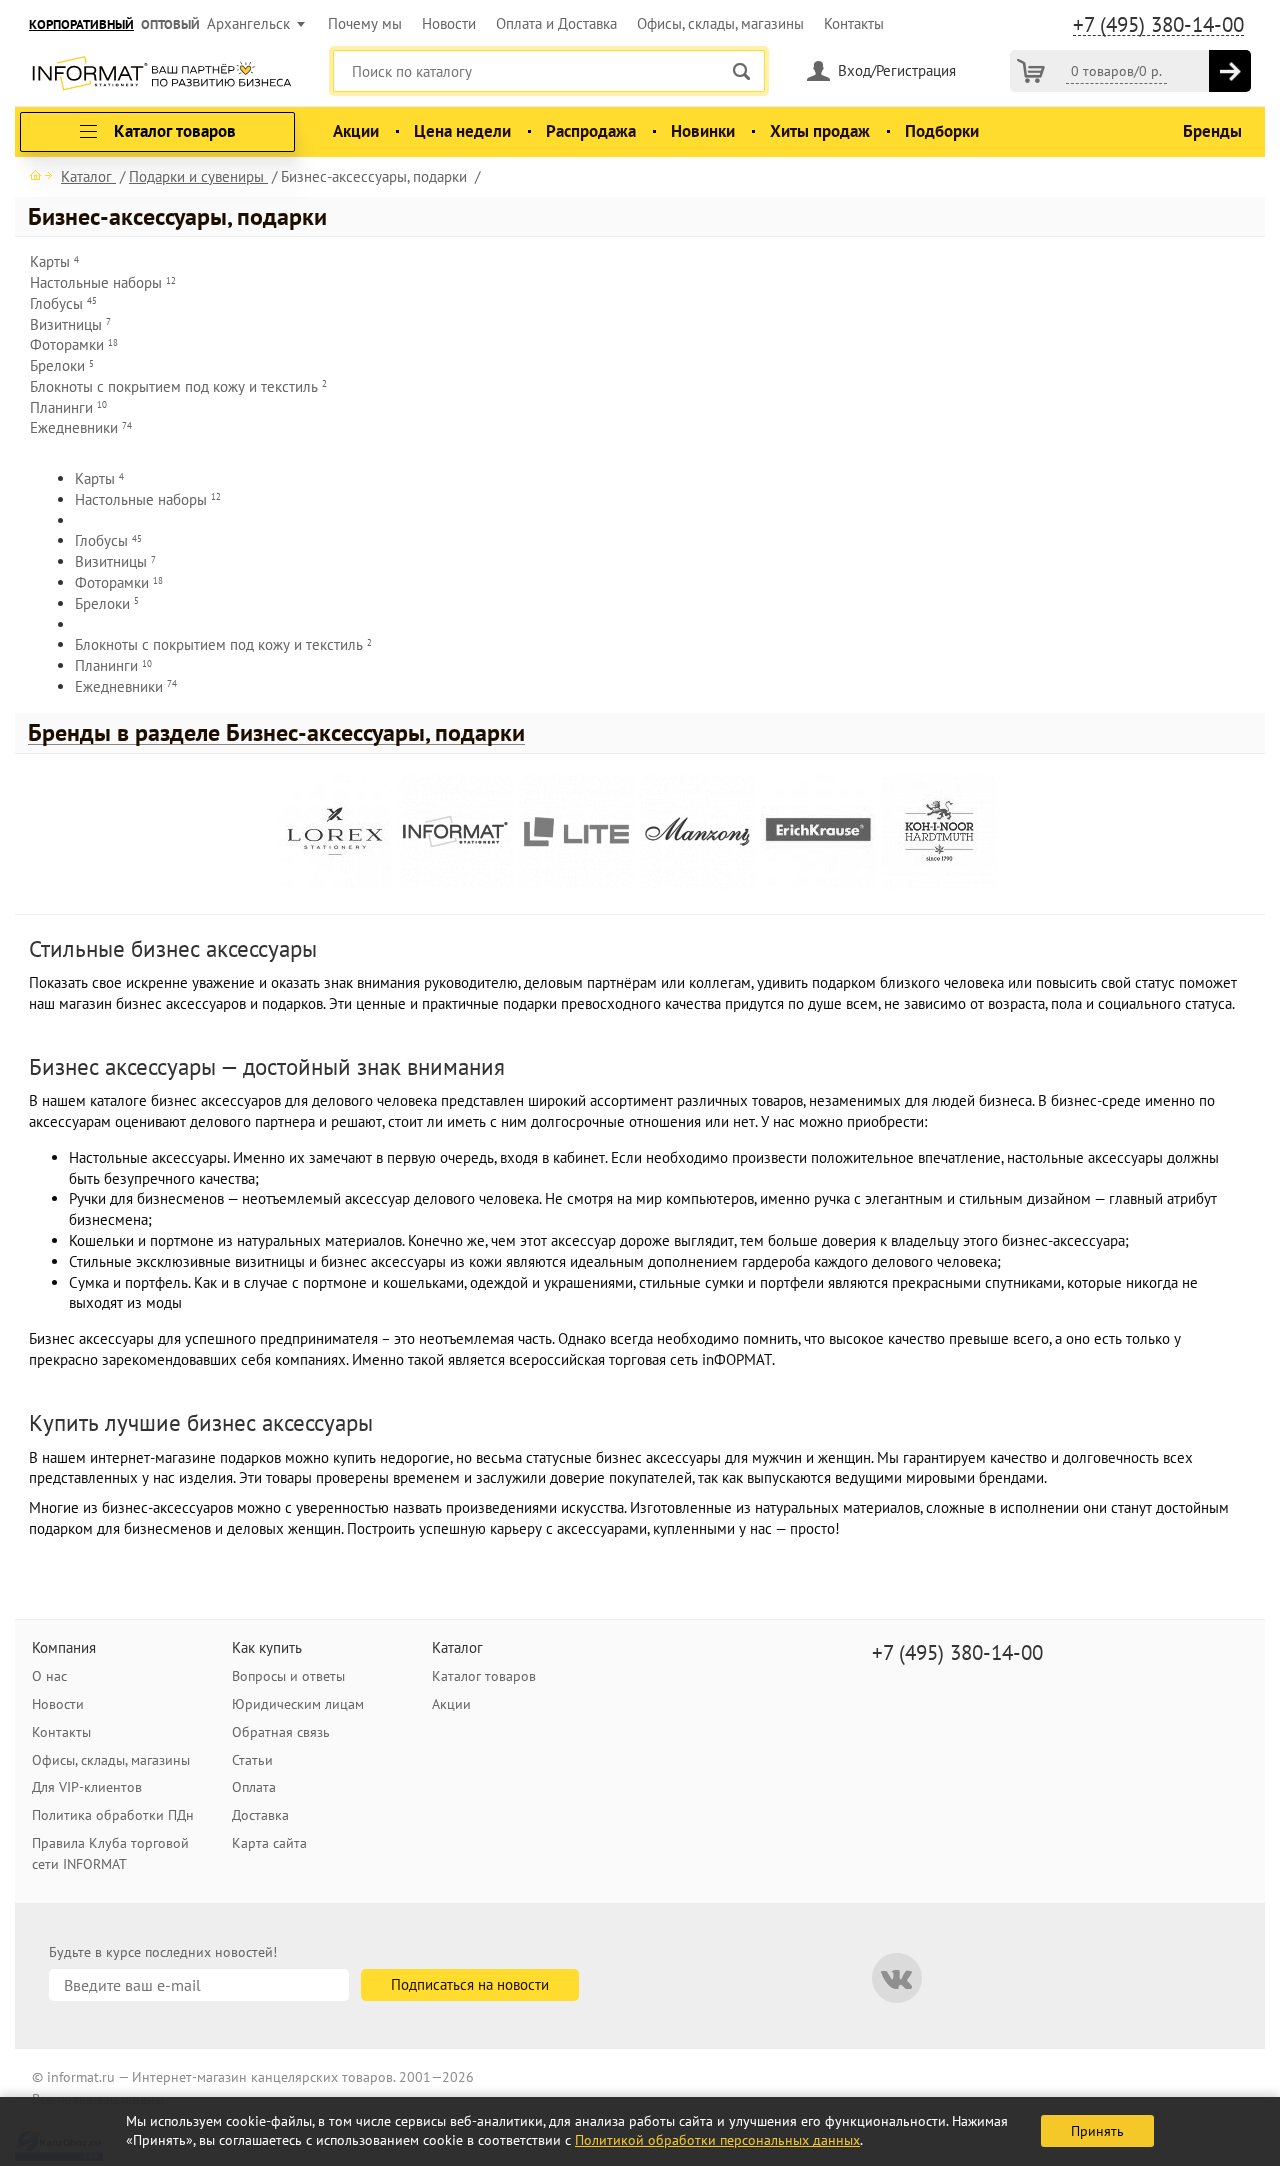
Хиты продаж (820, 131)
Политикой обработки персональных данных (717, 2140)
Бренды (1212, 131)
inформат (161, 75)
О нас (49, 1676)
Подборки (942, 131)
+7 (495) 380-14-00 (1158, 25)
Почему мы (365, 23)
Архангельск (248, 23)
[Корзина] (1031, 71)
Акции (356, 131)
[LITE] (576, 831)
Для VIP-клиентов (87, 1787)
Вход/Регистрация (897, 70)
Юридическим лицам (298, 1704)
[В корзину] (1230, 71)
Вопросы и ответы (288, 1676)
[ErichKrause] (818, 831)
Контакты (854, 23)
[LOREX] (334, 831)
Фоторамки (74, 344)
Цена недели (462, 131)
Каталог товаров (484, 1676)
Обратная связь (281, 1732)
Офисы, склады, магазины (720, 23)
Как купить (267, 1647)
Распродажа (591, 131)
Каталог (457, 1647)
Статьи (252, 1760)
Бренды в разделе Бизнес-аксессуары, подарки (276, 733)
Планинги (68, 407)
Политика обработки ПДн (113, 1815)
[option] (337, 834)
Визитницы (70, 324)
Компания (64, 1647)
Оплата (254, 1787)
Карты (54, 261)
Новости (449, 23)
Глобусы (63, 303)
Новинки (703, 131)
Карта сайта (269, 1843)
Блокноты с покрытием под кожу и (178, 386)
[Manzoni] (697, 831)
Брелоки (62, 365)
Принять (1097, 2131)
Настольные (103, 282)
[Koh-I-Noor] (939, 831)
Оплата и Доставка (556, 23)
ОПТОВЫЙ (170, 24)
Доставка (260, 1815)
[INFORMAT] (455, 831)
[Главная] (41, 175)
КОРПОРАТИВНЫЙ (81, 24)
